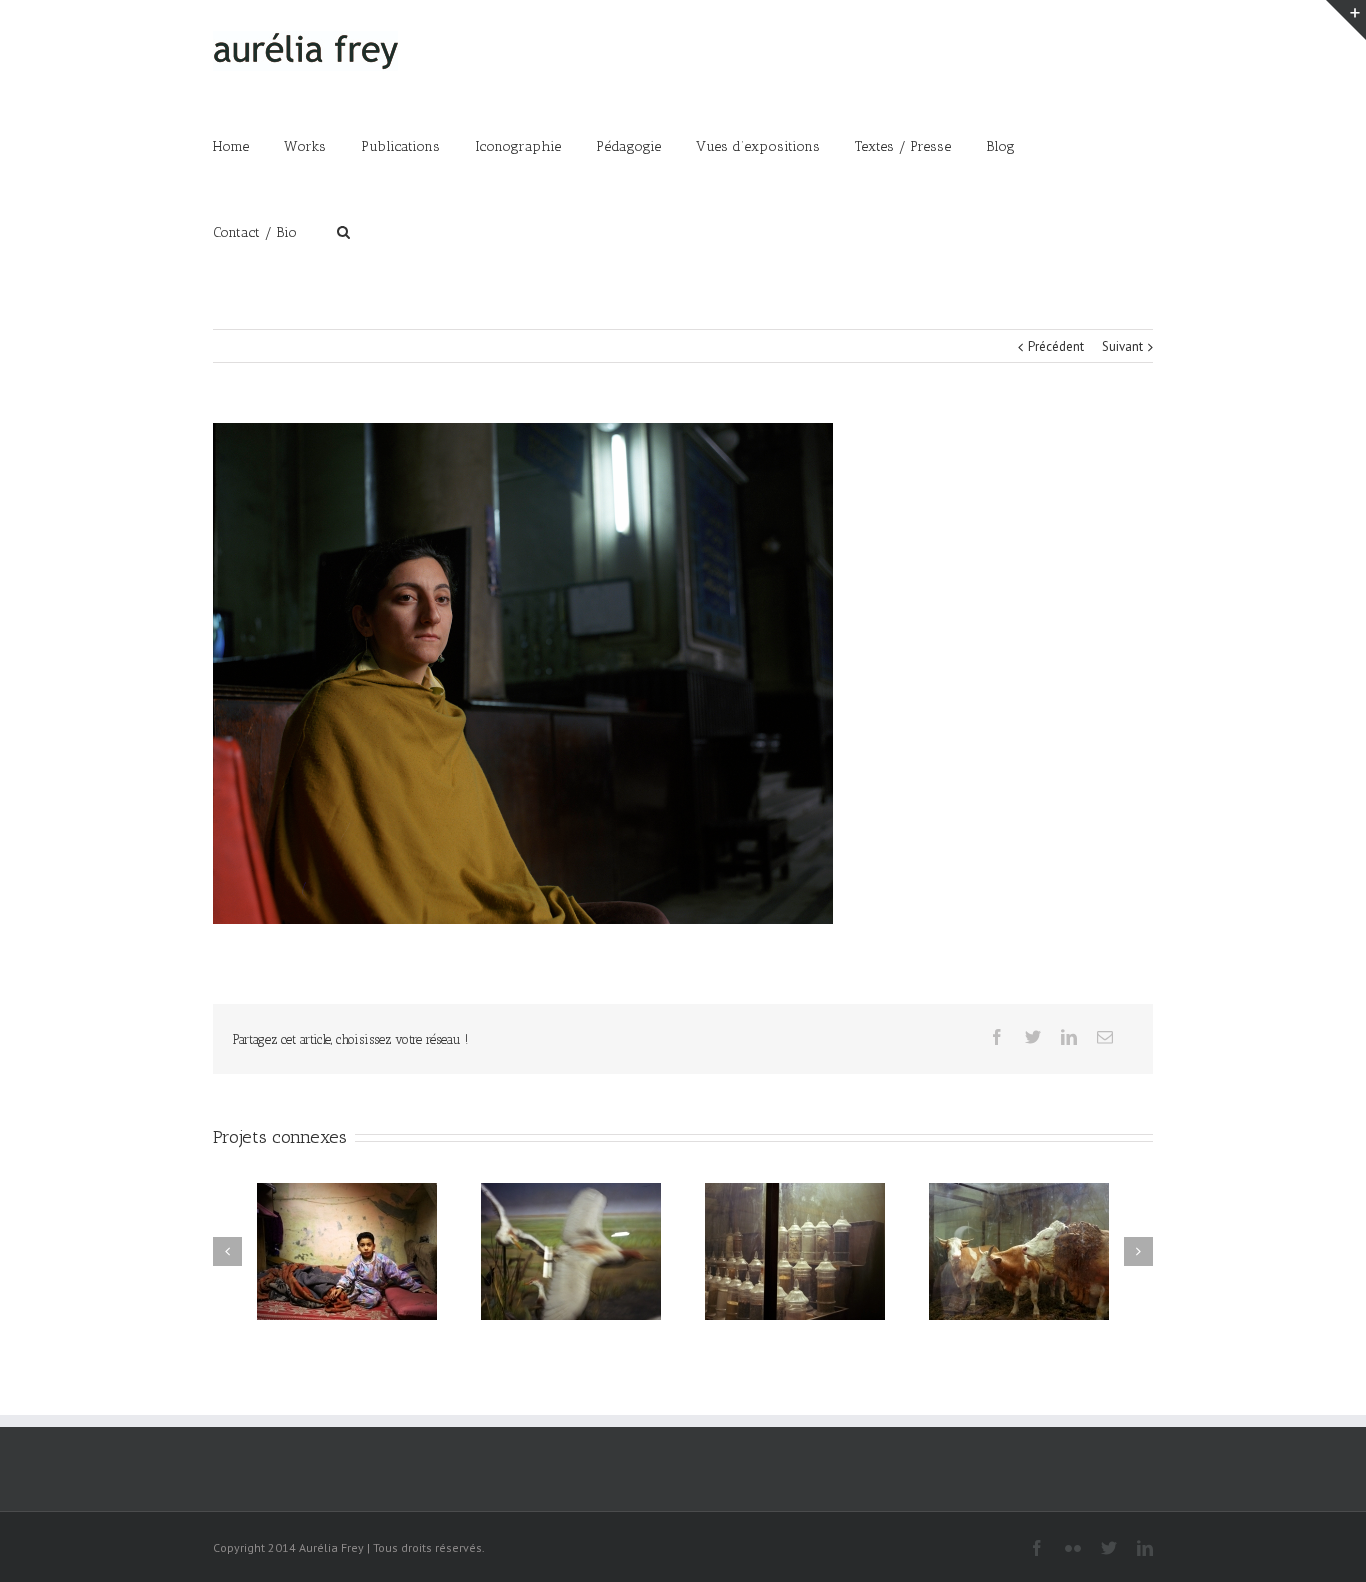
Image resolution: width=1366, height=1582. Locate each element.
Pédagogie (628, 146)
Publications (400, 146)
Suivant (1122, 346)
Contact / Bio (255, 232)
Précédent (1056, 346)
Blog (1000, 146)
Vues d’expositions (758, 146)
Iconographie (518, 146)
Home (231, 146)
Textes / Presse (903, 146)
